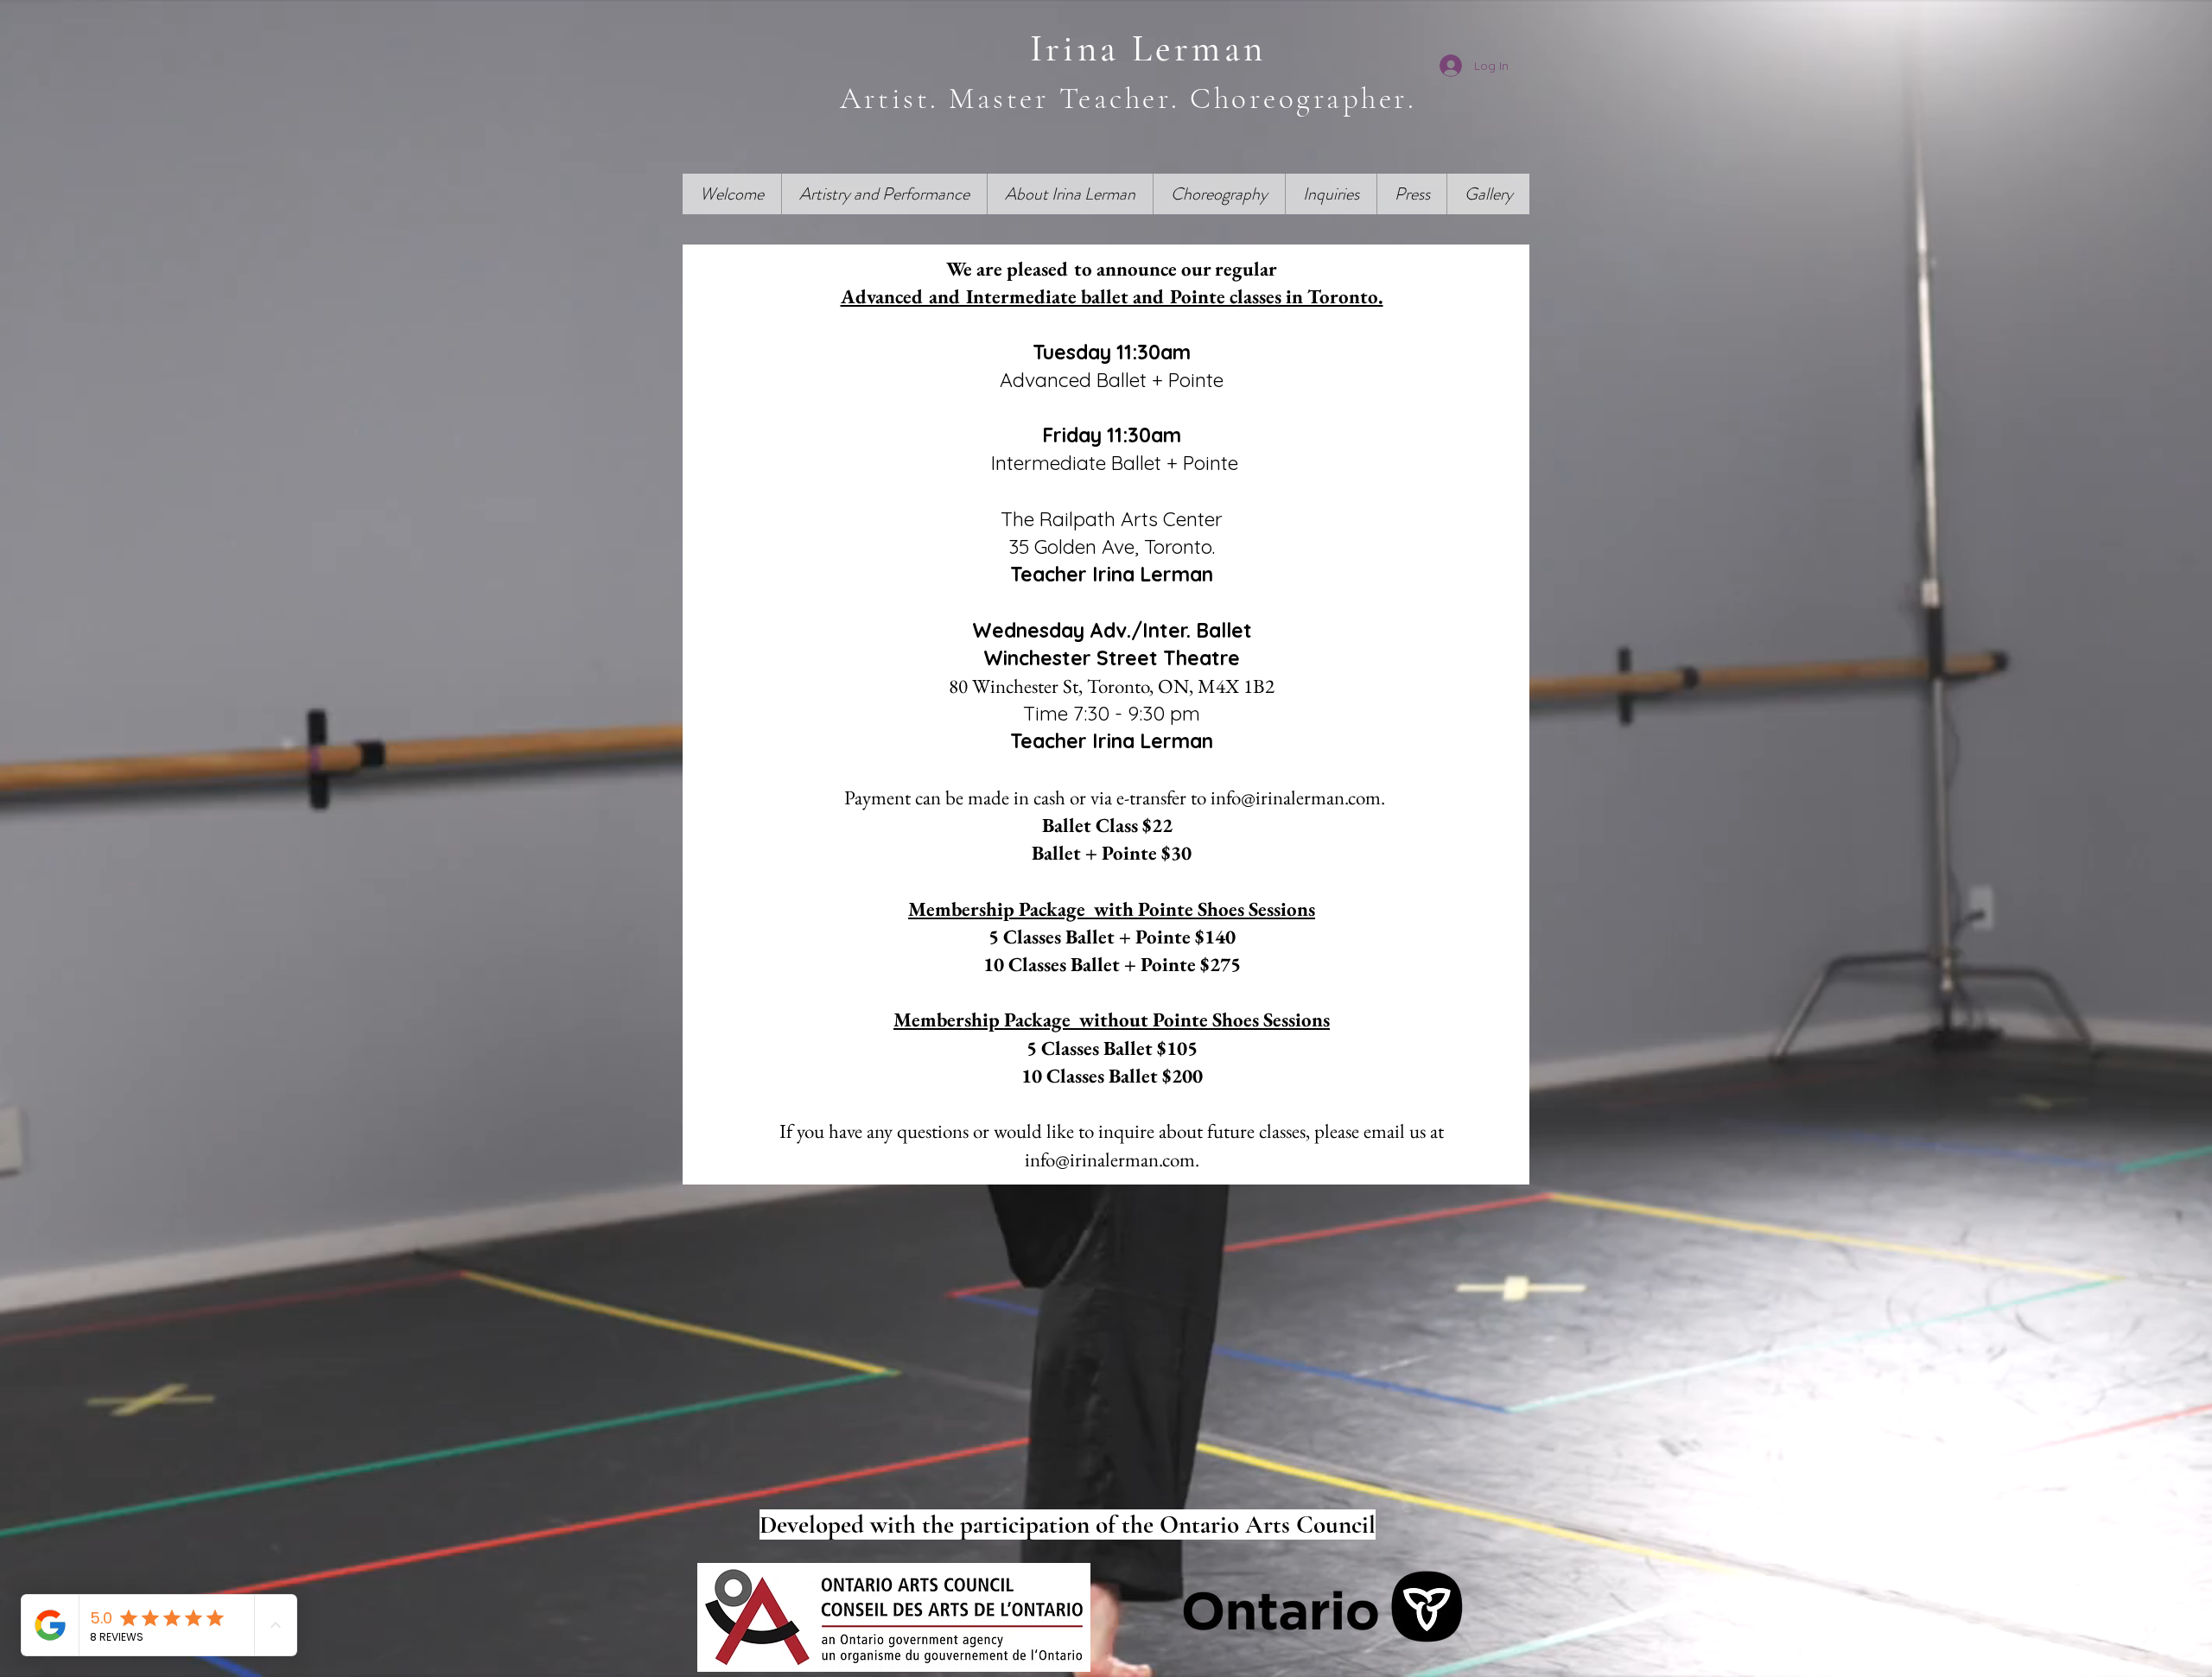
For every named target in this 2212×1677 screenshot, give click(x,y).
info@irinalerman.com (1296, 797)
